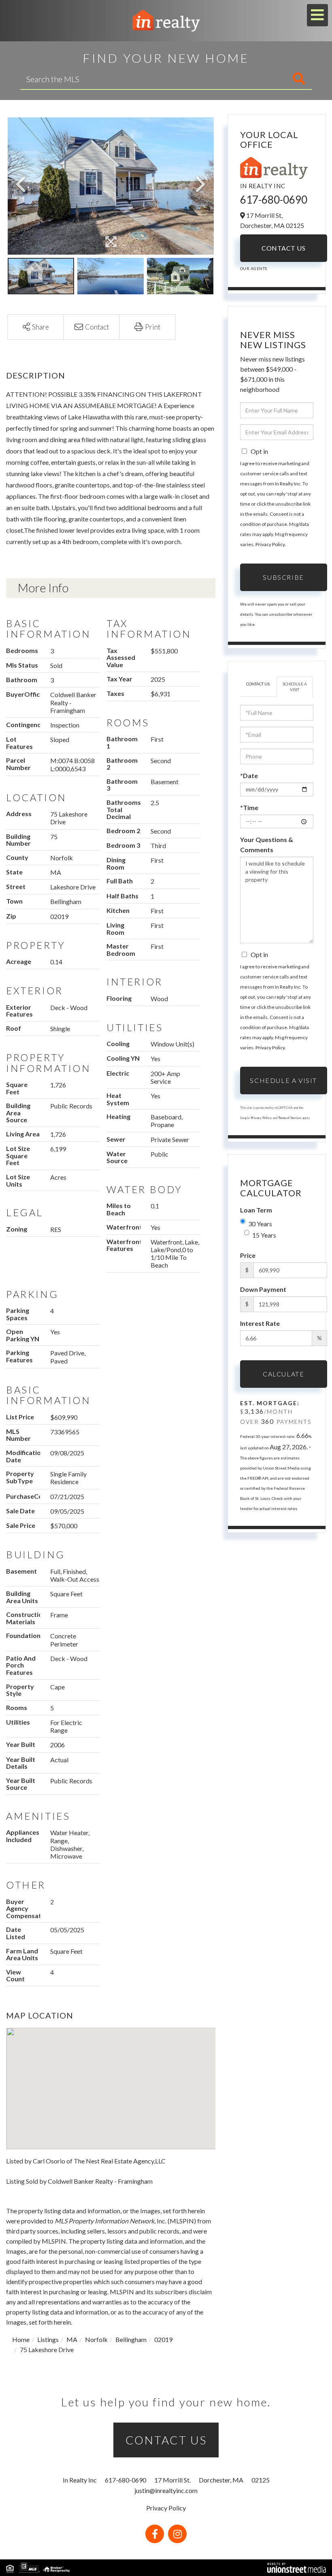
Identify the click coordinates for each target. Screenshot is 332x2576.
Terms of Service (290, 1118)
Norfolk (96, 2339)
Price (248, 1255)
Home (21, 2339)
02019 (163, 2339)
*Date (249, 775)
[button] (260, 79)
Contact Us (283, 248)
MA (72, 2339)
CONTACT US (166, 2440)
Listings (48, 2339)
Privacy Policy (270, 544)
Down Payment (263, 1289)
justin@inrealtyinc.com (166, 2490)
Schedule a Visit (295, 687)
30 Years (260, 1224)
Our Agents (254, 268)
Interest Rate (260, 1323)
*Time (249, 807)
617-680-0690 (274, 200)
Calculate (283, 1374)
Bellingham (131, 2339)
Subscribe (283, 577)
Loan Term (256, 1210)
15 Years (264, 1235)
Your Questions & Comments (267, 844)
